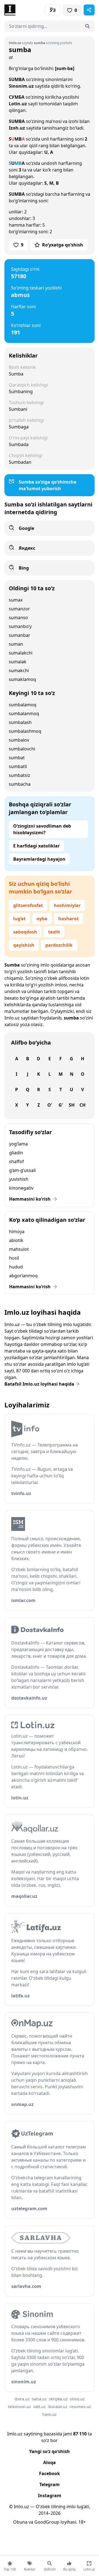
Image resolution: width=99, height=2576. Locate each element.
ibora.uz (22, 2399)
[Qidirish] (87, 26)
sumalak (18, 662)
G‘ (61, 1105)
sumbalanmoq (24, 713)
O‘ (50, 1105)
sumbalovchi (22, 749)
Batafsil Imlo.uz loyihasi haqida (39, 1384)
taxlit (54, 932)
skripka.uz (58, 2399)
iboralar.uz (58, 2407)
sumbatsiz (20, 775)
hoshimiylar (67, 905)
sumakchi (19, 670)
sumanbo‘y (20, 626)
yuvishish (19, 1179)
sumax (16, 600)
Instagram (50, 2495)
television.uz (20, 2407)
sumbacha (20, 784)
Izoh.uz (17, 128)
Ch (82, 1105)
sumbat (17, 758)
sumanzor (19, 609)
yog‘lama (18, 1144)
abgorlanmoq (23, 1276)
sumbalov (19, 740)
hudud (16, 1267)
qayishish (24, 945)
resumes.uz (80, 2407)
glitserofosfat (28, 905)
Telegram (50, 2484)
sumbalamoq (23, 705)
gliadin (16, 1153)
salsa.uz (39, 2399)
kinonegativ (21, 1188)
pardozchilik (59, 945)
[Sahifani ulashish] (89, 10)
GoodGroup (47, 2522)
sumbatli (18, 766)
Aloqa (50, 2462)
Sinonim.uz (21, 86)
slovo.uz (77, 2399)
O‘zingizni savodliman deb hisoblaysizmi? (42, 829)
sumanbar (20, 635)
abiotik (16, 1240)
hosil (14, 1258)
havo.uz (50, 2414)
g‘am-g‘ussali (22, 1170)
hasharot (68, 919)
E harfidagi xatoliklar (36, 846)
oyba (42, 919)
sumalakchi (21, 653)
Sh (72, 1105)
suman (16, 644)
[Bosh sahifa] (27, 10)
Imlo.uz (12, 1018)
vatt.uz (39, 2407)
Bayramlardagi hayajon (39, 859)
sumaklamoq (22, 679)
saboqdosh (25, 932)
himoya (17, 1231)
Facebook (50, 2473)
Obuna (20, 2522)
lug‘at (19, 919)
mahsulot (19, 1249)
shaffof (16, 1161)
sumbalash (20, 722)
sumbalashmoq (25, 731)
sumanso (18, 618)
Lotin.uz (18, 104)
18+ (82, 2522)
